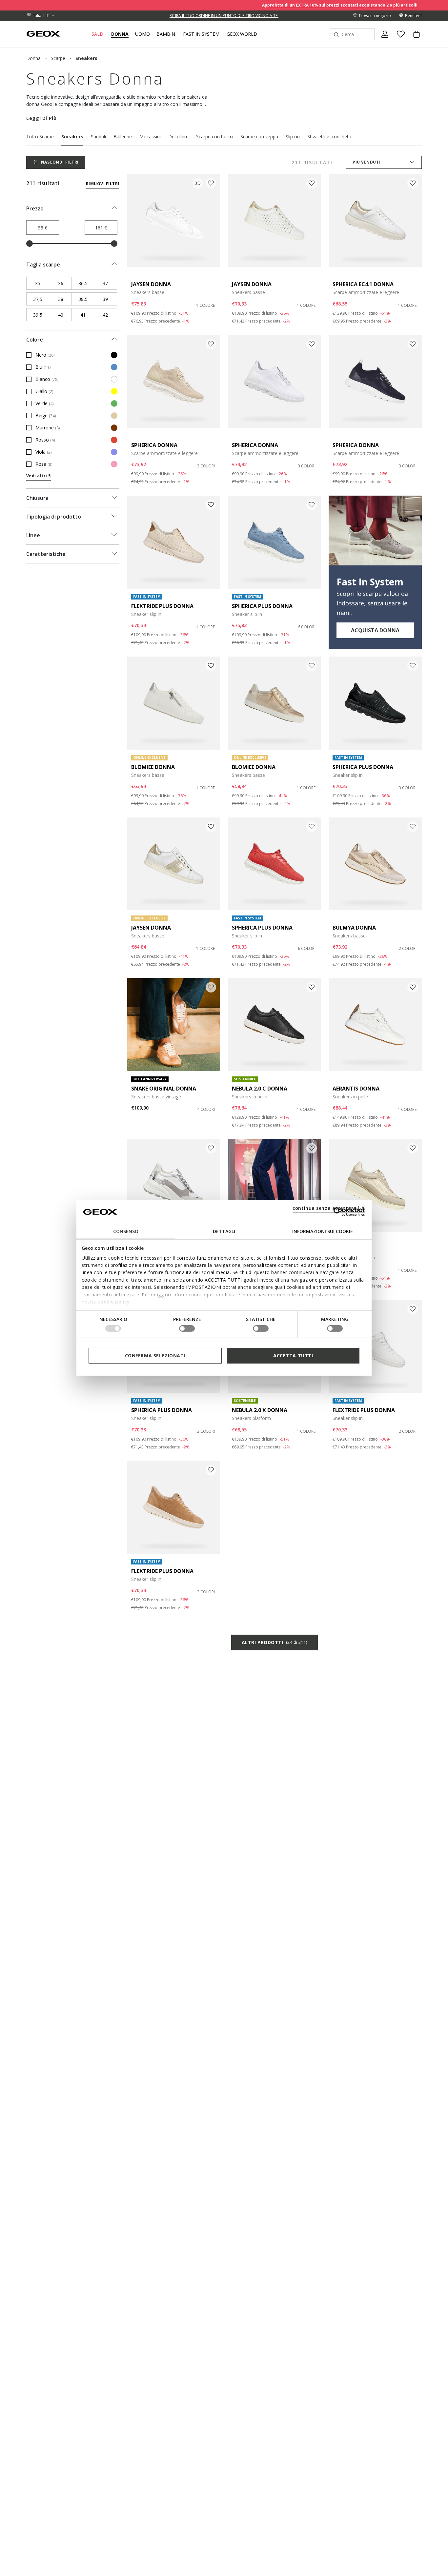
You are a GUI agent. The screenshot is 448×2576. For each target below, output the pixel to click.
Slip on (293, 137)
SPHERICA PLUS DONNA (262, 606)
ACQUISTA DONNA (375, 630)
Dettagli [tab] (224, 1231)
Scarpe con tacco (214, 137)
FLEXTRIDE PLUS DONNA (162, 606)
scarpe (58, 58)
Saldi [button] (98, 34)
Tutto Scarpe (40, 137)
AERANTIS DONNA (356, 1089)
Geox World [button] (242, 34)
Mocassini (150, 137)
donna (33, 58)
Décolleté (178, 137)
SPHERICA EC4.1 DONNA (363, 284)
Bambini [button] (166, 34)
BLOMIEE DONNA (153, 767)
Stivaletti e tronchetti (329, 137)
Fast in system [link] (201, 34)
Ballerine (123, 137)
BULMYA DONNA (354, 928)
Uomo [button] (143, 34)
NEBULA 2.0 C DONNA (260, 1089)
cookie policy (114, 1302)
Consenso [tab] (126, 1231)
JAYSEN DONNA (151, 284)
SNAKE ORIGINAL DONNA (164, 1089)
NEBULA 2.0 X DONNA (260, 1410)
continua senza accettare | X (329, 1208)
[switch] (187, 1328)
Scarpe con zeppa (259, 137)
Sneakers (72, 137)
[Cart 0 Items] (414, 40)
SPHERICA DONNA (154, 445)
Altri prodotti (275, 1642)
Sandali (98, 137)
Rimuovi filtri (103, 184)
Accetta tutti (293, 1355)
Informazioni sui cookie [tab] (323, 1231)
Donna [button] (120, 34)
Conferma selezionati (155, 1355)
